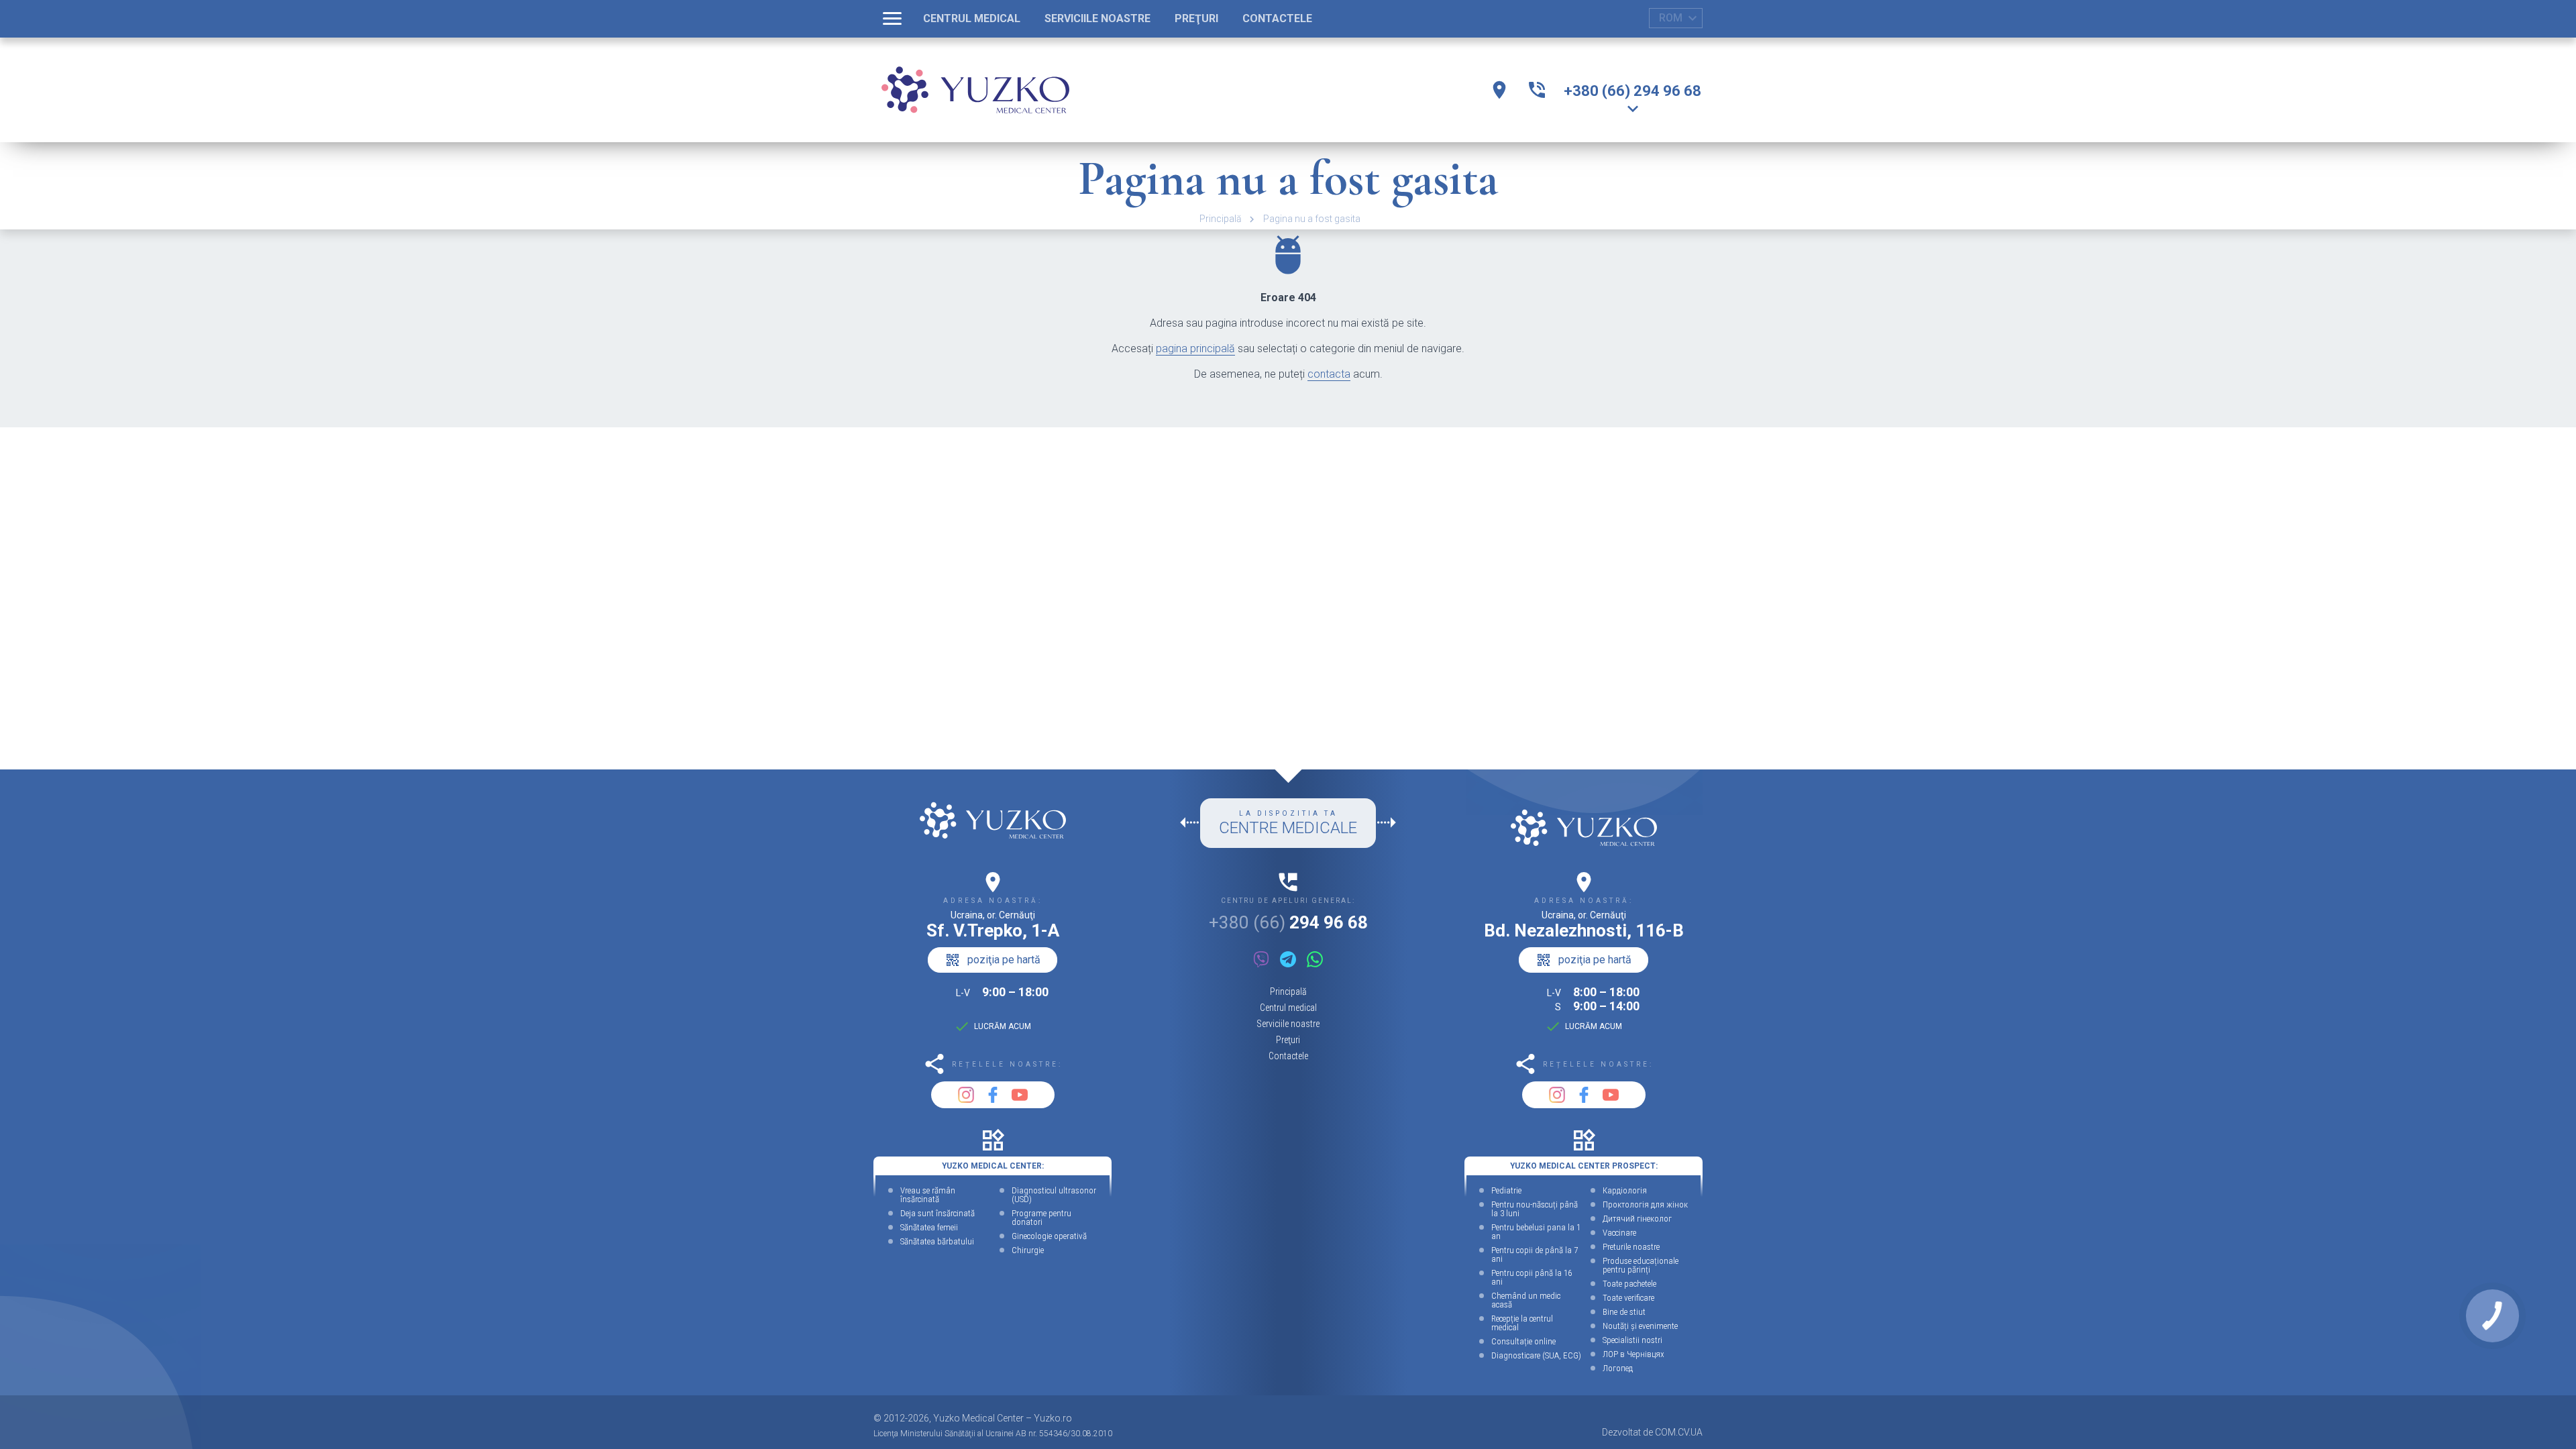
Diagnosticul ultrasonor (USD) (1054, 1195)
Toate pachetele (1629, 1284)
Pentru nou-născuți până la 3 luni (1535, 1209)
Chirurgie (1028, 1250)
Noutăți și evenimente (1640, 1326)
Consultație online (1523, 1341)
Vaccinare (1619, 1233)
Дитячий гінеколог (1637, 1219)
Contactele (1288, 1056)
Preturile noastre (1631, 1247)
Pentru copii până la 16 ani (1532, 1277)
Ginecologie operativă (1049, 1236)
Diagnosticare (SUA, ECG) (1536, 1355)
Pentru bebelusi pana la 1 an (1536, 1232)
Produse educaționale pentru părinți (1641, 1265)
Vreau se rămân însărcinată (928, 1195)
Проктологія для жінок (1645, 1204)
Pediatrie (1506, 1190)
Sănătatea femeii (929, 1227)
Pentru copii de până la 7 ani (1535, 1254)
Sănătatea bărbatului (937, 1241)
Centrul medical (1288, 1008)
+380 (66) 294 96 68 (1632, 91)
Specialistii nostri (1632, 1340)
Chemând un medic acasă (1526, 1300)
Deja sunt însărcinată (937, 1213)
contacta (1329, 374)
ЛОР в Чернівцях (1633, 1354)
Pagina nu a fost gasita (1312, 219)
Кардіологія (1625, 1190)
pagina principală (1195, 348)
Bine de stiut (1624, 1312)
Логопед (1618, 1368)
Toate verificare (1628, 1298)
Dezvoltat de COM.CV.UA (1652, 1432)
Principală (1221, 219)
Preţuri (1288, 1040)
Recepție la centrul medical (1522, 1323)
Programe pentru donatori (1041, 1218)
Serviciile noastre (1288, 1024)
